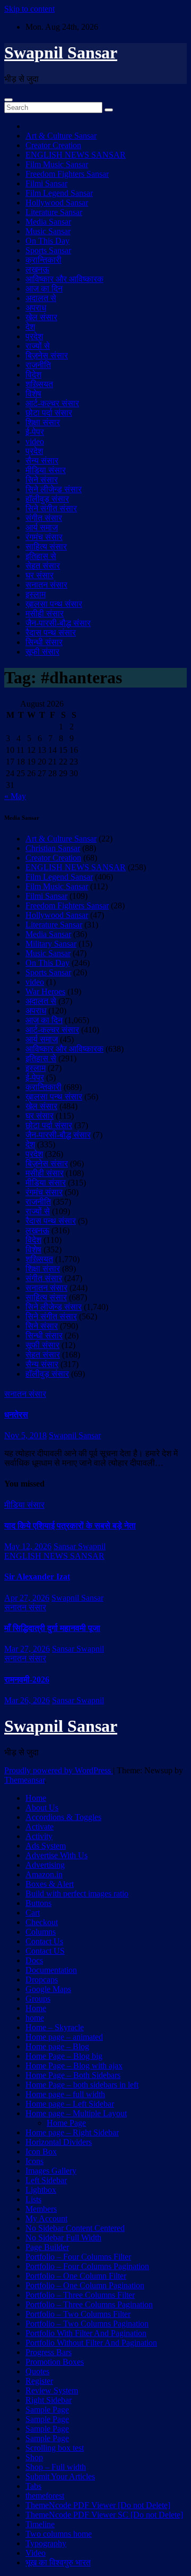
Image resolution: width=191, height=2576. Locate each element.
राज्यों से (38, 346)
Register (39, 2381)
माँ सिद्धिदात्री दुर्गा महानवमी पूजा (52, 1628)
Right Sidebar (49, 2400)
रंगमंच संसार (44, 537)
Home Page (66, 2123)
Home (36, 1798)
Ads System (46, 1846)
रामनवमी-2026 (27, 1680)
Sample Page (47, 2410)
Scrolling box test (55, 2448)
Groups (38, 1999)
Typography (46, 2543)
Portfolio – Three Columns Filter (80, 2295)
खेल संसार (41, 317)
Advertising (45, 1865)
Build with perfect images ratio (77, 1894)
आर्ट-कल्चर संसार (52, 403)
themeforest (45, 2496)
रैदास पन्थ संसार (51, 633)
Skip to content (29, 9)
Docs (34, 1960)
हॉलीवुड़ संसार (47, 499)
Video (36, 2553)
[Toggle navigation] (8, 100)
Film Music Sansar (57, 164)
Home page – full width (65, 2094)
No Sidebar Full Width (63, 2238)
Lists (33, 2199)
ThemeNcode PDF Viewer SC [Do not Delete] (104, 2515)
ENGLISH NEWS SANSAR (76, 155)
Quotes (37, 2371)
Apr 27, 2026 (27, 1598)
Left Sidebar (46, 2180)
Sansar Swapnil (80, 1546)
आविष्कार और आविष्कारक (64, 279)
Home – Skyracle (55, 2027)
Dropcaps (42, 1980)
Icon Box (41, 2152)
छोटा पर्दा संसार (49, 413)
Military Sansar (51, 944)
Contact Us (44, 1941)
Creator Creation (53, 145)
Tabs (33, 2486)
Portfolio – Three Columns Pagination (89, 2304)
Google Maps (48, 1989)
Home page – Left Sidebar (70, 2104)
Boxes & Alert (50, 1884)
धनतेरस (16, 1415)
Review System (52, 2390)
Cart (33, 1913)
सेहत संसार (43, 566)
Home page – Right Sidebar (72, 2132)
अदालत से (41, 298)
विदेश (33, 375)
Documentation (51, 1970)
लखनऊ (37, 269)
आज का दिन (44, 289)
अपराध (36, 308)
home (35, 2018)
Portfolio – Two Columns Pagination (87, 2324)
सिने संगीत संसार (51, 508)
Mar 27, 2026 (27, 1649)
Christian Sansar (53, 848)
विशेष (33, 394)
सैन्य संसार (42, 461)
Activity (39, 1836)
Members (41, 2209)
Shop (34, 2457)
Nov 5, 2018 (25, 1435)
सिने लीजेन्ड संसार (54, 489)
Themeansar (24, 1780)
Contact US (45, 1951)
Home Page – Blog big (64, 2056)
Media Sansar (48, 222)
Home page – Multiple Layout (76, 2113)
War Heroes (45, 991)
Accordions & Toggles (63, 1817)
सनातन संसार (46, 585)
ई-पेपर (35, 432)
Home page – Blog (57, 2046)
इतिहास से (41, 556)
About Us (42, 1808)
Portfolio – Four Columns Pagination (87, 2266)
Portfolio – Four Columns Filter (78, 2257)
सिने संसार (42, 480)
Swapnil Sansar (61, 53)
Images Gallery (51, 2171)
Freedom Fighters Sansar (67, 174)
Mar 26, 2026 (27, 1700)
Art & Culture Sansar (61, 136)
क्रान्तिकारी (44, 260)
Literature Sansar (54, 212)
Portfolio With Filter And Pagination (86, 2333)
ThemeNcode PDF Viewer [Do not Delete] (98, 2505)
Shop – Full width (56, 2467)
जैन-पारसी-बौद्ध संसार (58, 623)
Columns (41, 1932)
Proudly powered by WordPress (59, 1770)
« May (15, 796)
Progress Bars (49, 2352)
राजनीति (38, 365)
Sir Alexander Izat (37, 1577)
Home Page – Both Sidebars (73, 2075)
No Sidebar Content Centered (75, 2228)
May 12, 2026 (28, 1546)
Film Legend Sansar (59, 193)
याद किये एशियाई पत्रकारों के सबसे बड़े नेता (70, 1526)
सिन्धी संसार (44, 642)
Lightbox (41, 2190)
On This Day (47, 241)
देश (30, 327)
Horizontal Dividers (59, 2142)
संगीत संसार (44, 518)
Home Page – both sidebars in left (82, 2085)
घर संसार (40, 575)
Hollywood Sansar (57, 203)
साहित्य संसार (46, 547)
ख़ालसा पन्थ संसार (54, 604)
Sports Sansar (48, 250)
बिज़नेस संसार (47, 355)
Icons (34, 2161)
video (35, 441)
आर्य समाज (42, 527)
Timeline (40, 2524)
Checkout (42, 1922)
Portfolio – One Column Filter (76, 2276)
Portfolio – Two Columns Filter (78, 2314)
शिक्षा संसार (43, 422)
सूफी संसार (42, 652)
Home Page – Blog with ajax (74, 2066)
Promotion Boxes (55, 2362)
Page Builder (47, 2247)
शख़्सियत (39, 384)
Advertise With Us (57, 1855)
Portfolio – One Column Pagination (85, 2285)
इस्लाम (36, 594)
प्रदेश (34, 336)
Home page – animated (64, 2037)
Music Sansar (48, 231)
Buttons (38, 1903)
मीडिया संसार (46, 470)
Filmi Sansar (46, 183)
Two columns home (59, 2534)
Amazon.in (44, 1874)
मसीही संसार (45, 613)
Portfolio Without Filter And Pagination (91, 2343)
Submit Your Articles (60, 2476)
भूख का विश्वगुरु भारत (58, 2562)
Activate (40, 1827)
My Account (46, 2218)
